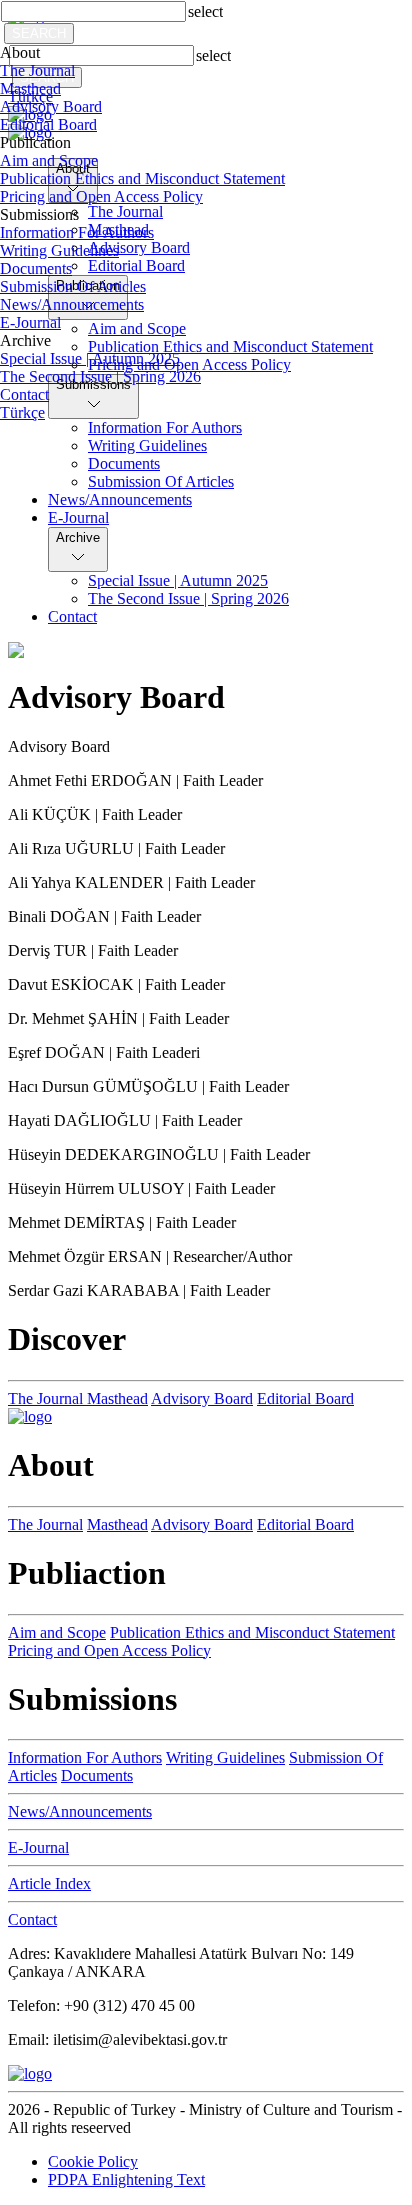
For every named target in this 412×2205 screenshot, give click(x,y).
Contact (24, 394)
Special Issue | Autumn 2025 (90, 358)
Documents (36, 268)
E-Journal (30, 322)
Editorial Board (48, 124)
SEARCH (39, 33)
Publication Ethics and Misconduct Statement (142, 178)
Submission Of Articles (73, 286)
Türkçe (22, 412)
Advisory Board (51, 106)
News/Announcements (72, 304)
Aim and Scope (49, 160)
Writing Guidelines (59, 250)
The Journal (37, 70)
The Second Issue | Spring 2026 (100, 376)
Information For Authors (77, 232)
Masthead (30, 88)
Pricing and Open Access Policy (101, 196)
